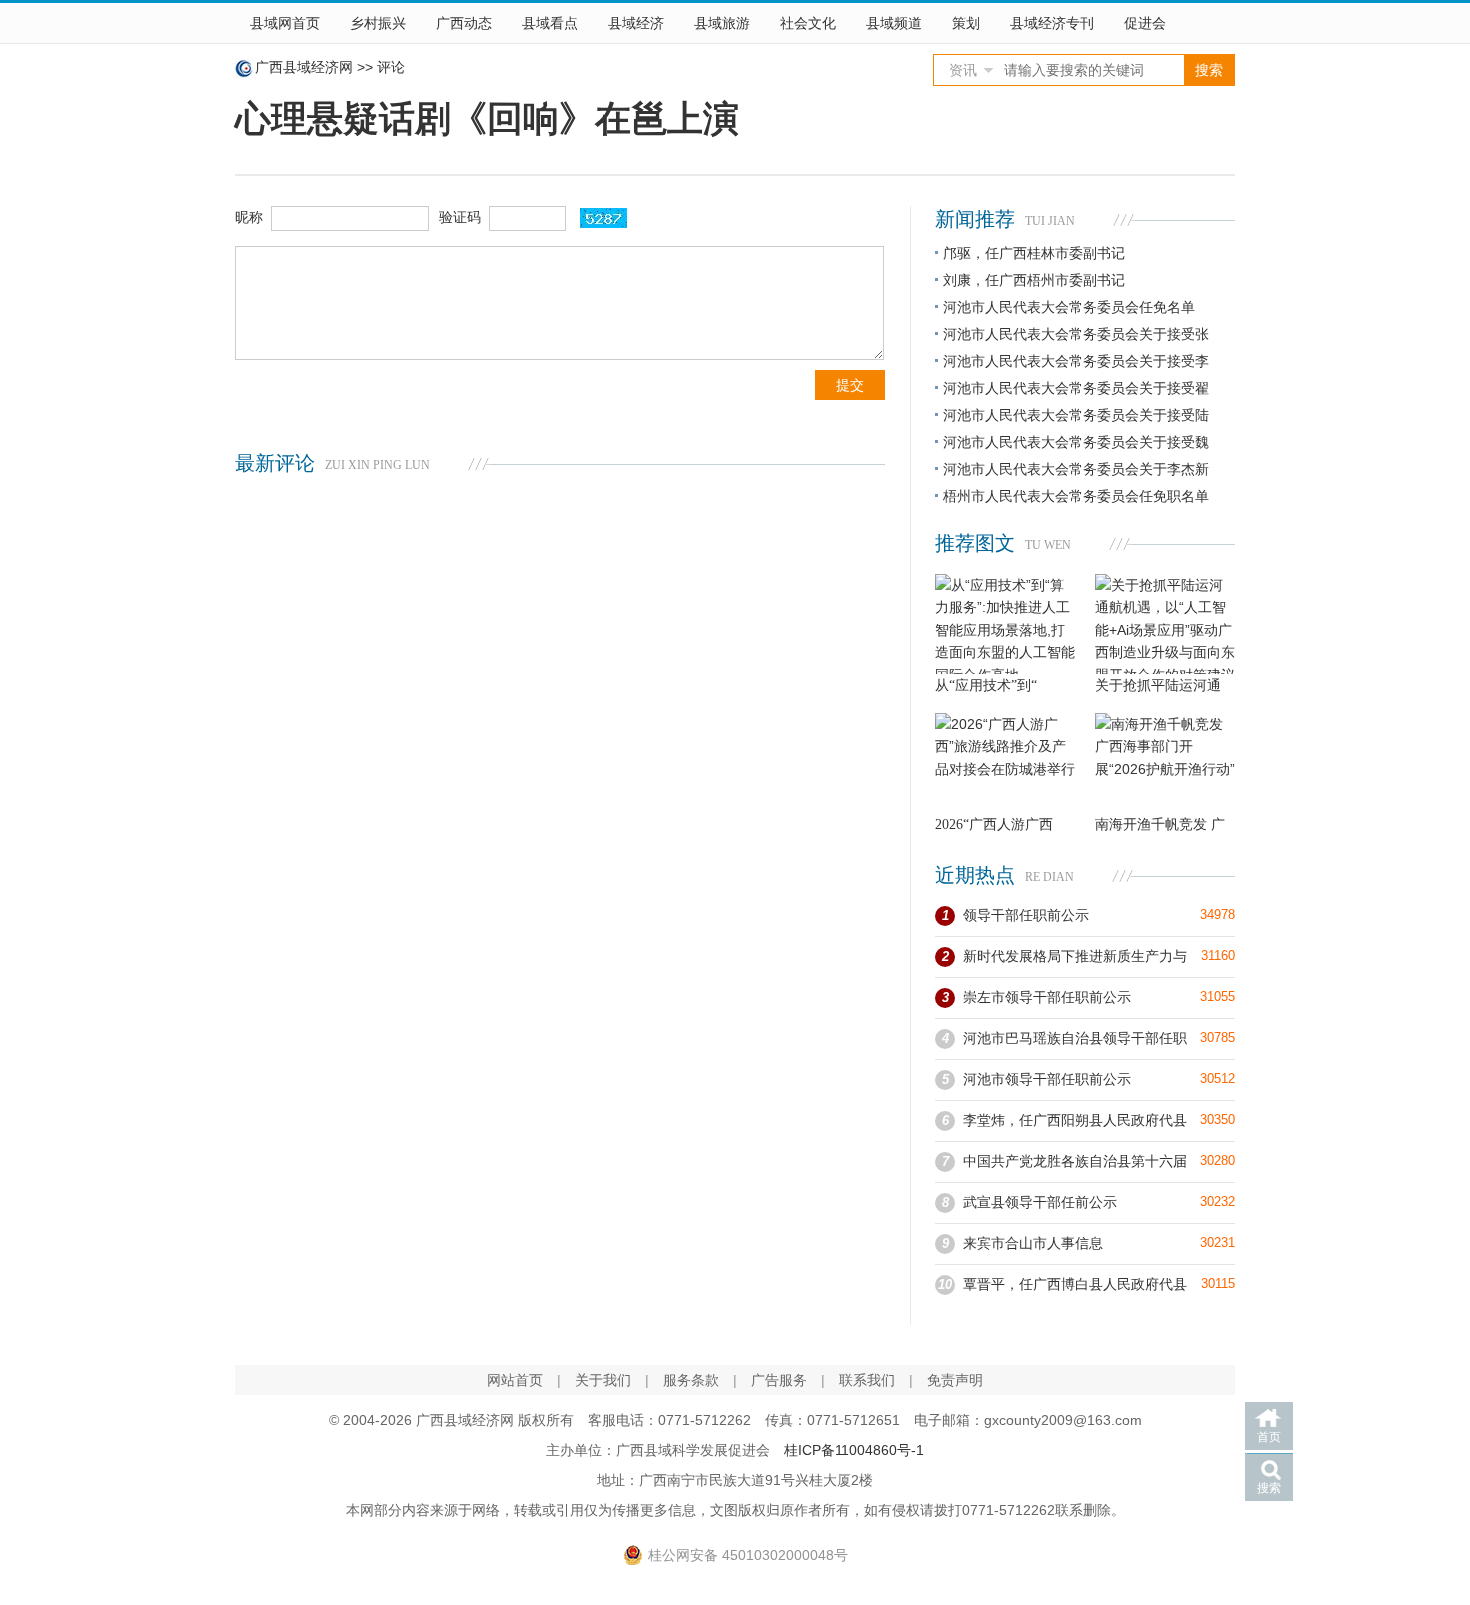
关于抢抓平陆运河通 (1158, 685)
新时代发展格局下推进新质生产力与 (1075, 956)
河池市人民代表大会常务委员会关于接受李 (1076, 361)
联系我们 (867, 1380)
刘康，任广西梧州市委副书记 (1034, 280)
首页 (1269, 1437)
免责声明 (955, 1380)
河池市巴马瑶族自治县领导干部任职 (1075, 1038)
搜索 (1269, 1488)
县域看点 (550, 23)
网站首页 (515, 1380)
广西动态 (464, 23)
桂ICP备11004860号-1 (854, 1450)
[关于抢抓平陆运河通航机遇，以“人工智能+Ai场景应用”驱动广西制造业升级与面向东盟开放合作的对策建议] (1165, 624)
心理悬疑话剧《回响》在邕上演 (487, 119)
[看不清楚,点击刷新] (603, 218)
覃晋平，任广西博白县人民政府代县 (1075, 1284)
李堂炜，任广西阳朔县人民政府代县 (1075, 1120)
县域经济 (636, 23)
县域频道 (894, 23)
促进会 (1145, 23)
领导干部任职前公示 (1026, 915)
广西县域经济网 (304, 67)
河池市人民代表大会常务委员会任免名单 (1069, 307)
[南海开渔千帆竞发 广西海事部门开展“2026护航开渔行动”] (1165, 763)
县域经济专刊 (1052, 23)
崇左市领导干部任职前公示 (1047, 997)
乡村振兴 (378, 23)
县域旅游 (722, 23)
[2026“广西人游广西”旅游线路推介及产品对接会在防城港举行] (1005, 763)
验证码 (460, 217)
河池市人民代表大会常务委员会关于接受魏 (1076, 442)
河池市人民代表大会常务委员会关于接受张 (1076, 334)
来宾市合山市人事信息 (1033, 1243)
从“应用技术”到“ (986, 685)
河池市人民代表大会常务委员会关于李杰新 (1076, 469)
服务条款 (691, 1380)
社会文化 (808, 23)
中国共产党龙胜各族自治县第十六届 (1075, 1161)
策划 (966, 23)
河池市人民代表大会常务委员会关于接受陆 (1076, 415)
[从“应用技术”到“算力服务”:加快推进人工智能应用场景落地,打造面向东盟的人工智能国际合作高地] (1005, 624)
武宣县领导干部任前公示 (1040, 1202)
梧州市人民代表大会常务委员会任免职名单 (1076, 496)
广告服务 (779, 1380)
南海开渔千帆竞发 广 (1160, 824)
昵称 (249, 217)
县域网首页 (285, 23)
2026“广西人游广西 (994, 824)
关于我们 (603, 1380)
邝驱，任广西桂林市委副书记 (1034, 253)
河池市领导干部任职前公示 (1047, 1079)
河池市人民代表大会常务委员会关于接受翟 (1076, 388)
